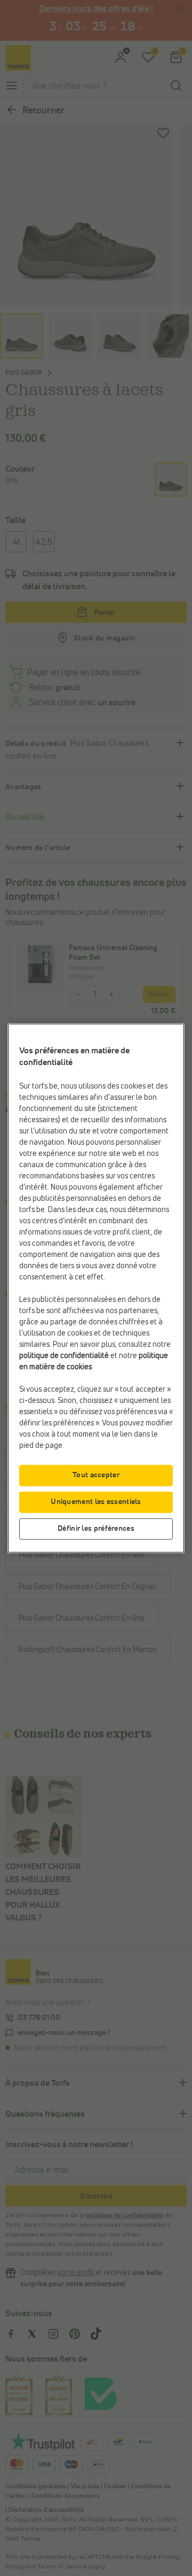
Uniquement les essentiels (96, 1501)
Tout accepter (96, 1475)
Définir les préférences (96, 1528)
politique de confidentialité (64, 1355)
